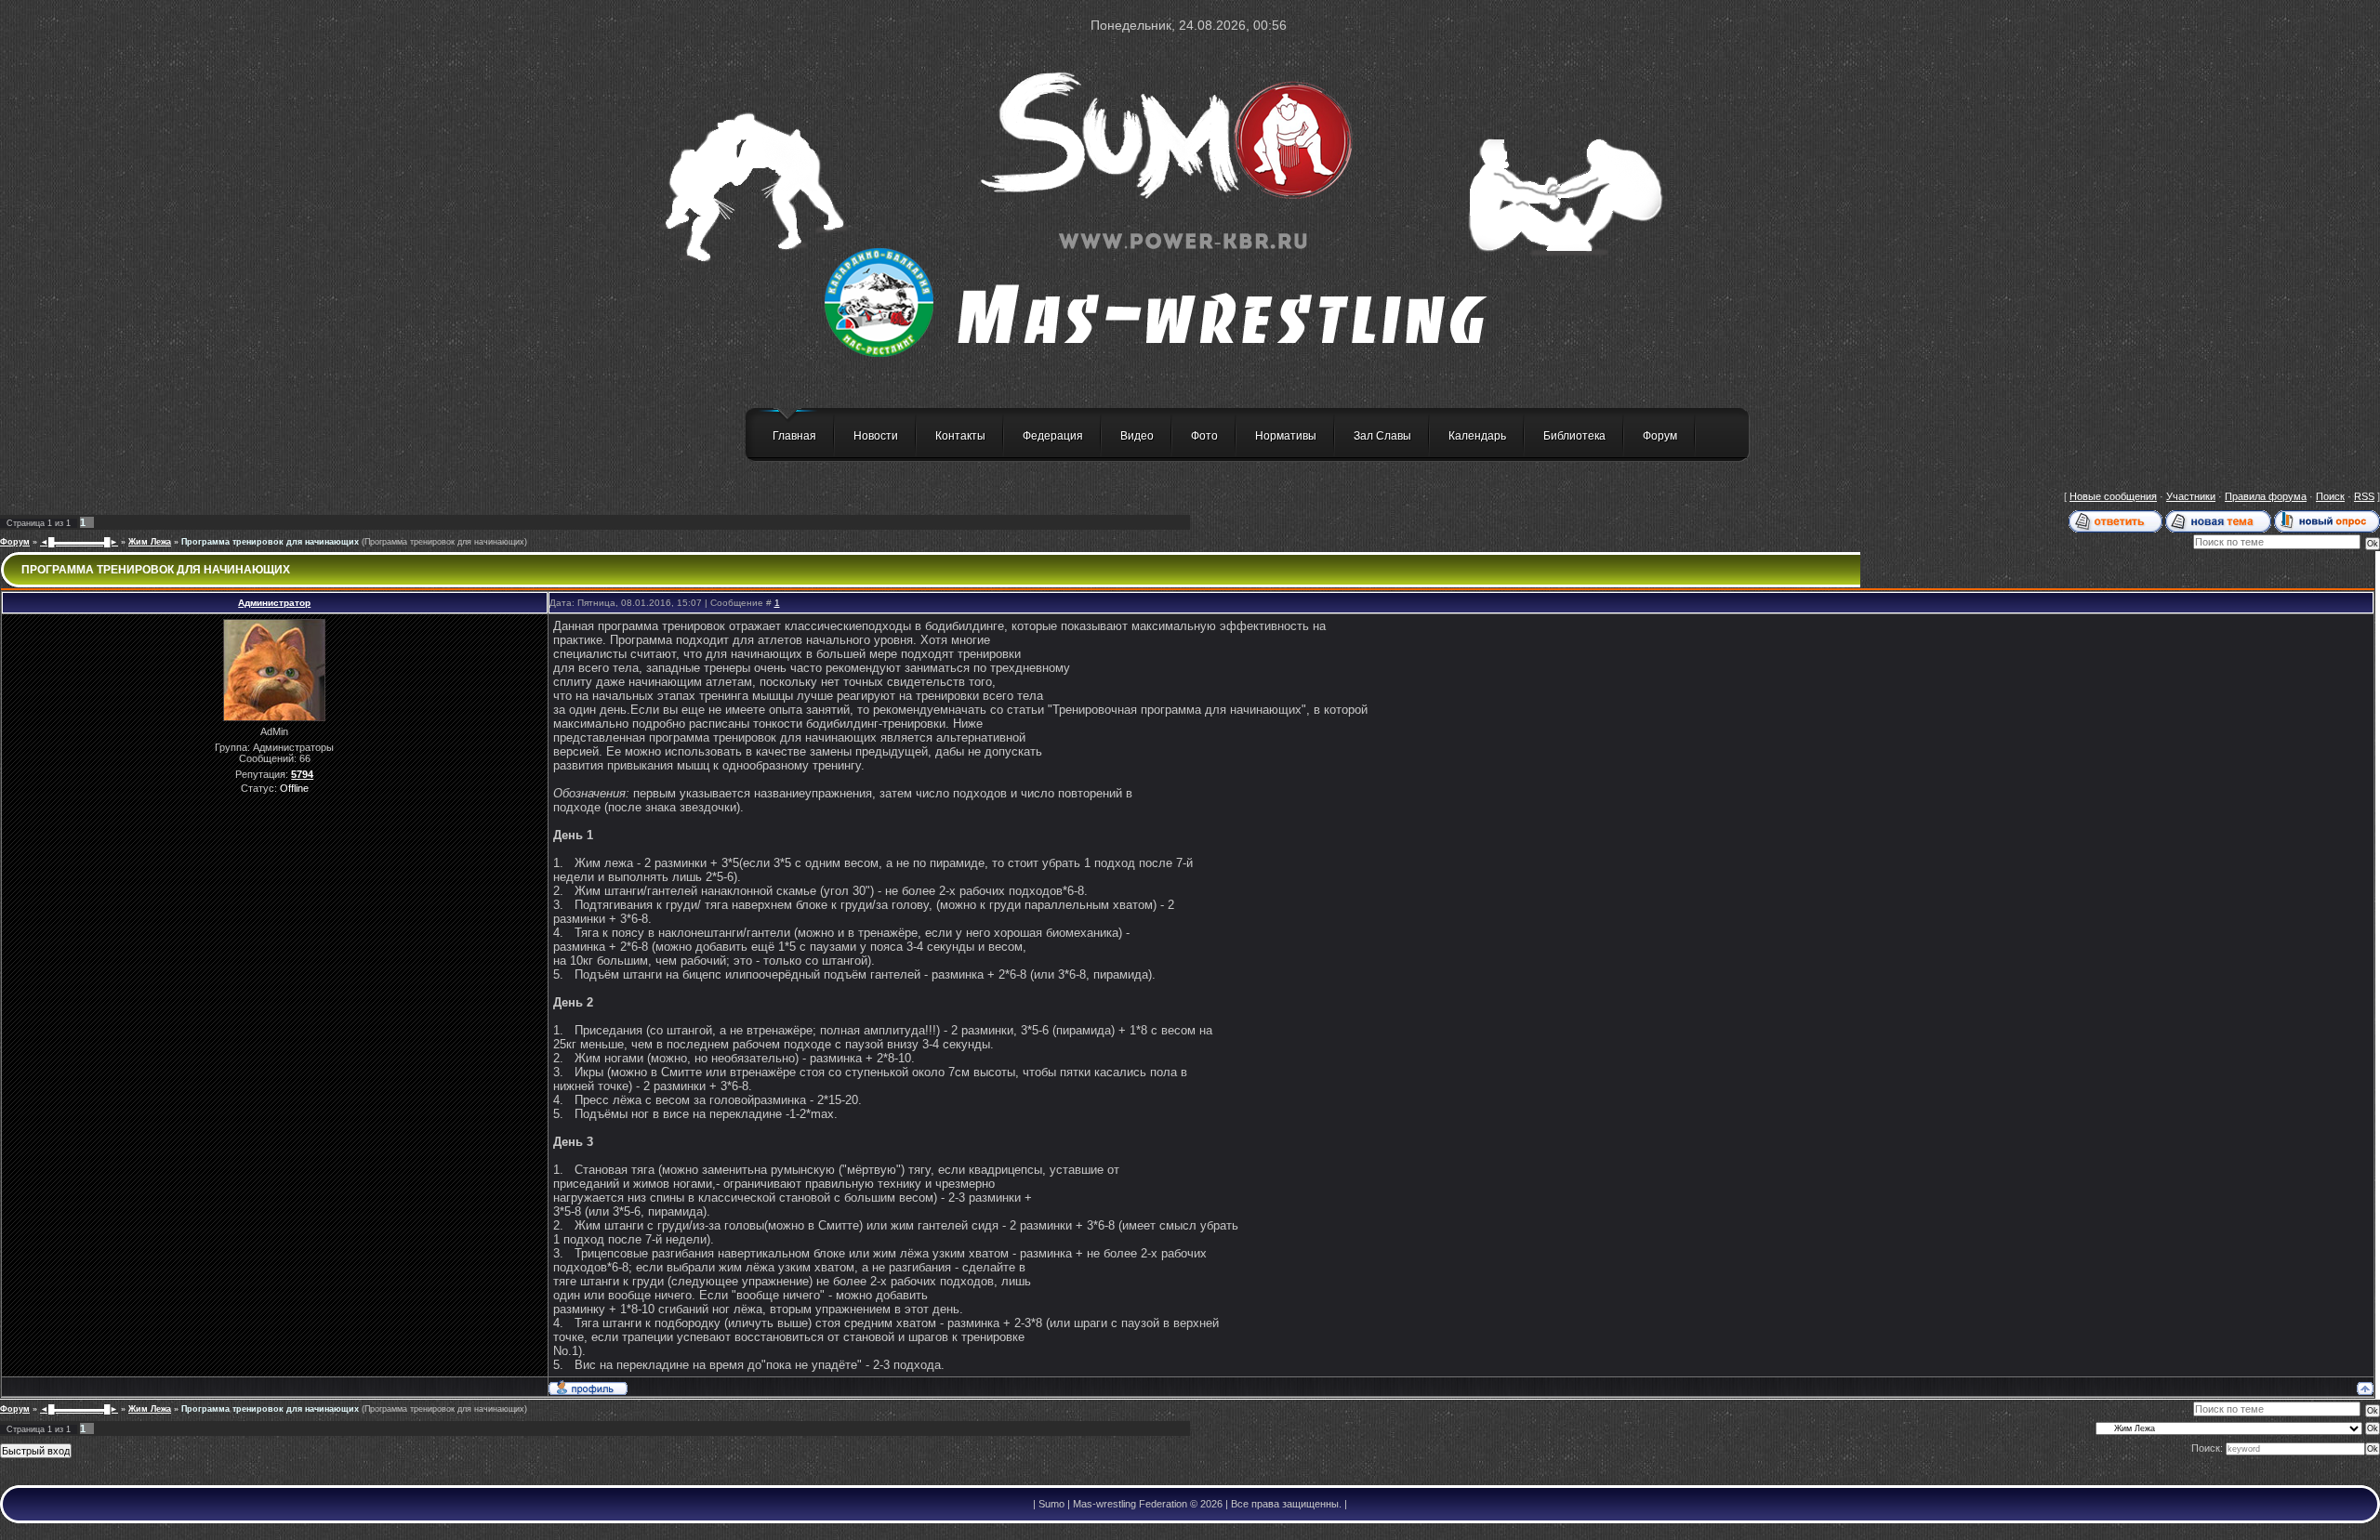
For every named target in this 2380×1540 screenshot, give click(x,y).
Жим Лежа (150, 542)
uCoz (231, 1532)
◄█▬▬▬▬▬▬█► (79, 542)
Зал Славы (1382, 436)
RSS (2364, 496)
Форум (1660, 436)
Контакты (960, 436)
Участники (2191, 496)
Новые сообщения (2113, 496)
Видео (1137, 436)
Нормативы (1286, 436)
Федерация (1053, 436)
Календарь (1477, 436)
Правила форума (2266, 496)
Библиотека (1574, 436)
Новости (876, 436)
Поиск (2330, 496)
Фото (1204, 436)
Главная (794, 436)
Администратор (274, 603)
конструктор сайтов (137, 1532)
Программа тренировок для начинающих (270, 542)
